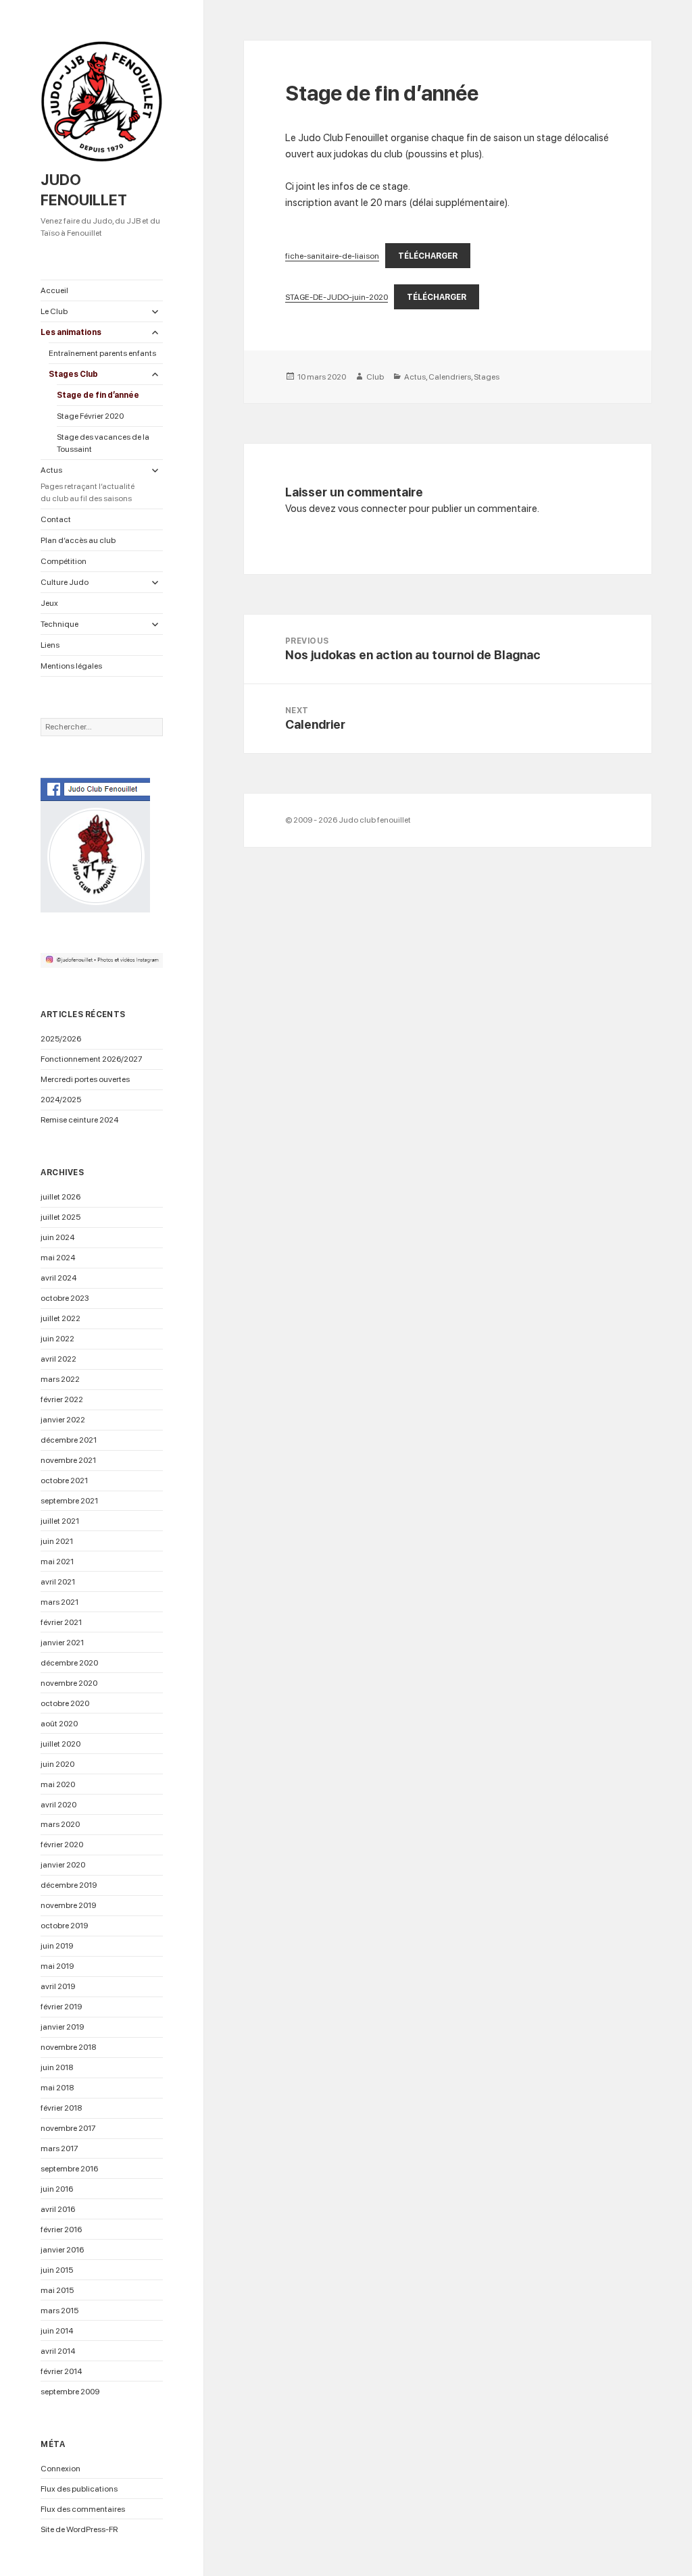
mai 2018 (57, 2088)
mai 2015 (57, 2290)
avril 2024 (58, 1278)
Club (375, 377)
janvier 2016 (62, 2250)
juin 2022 (57, 1339)
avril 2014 (58, 2351)
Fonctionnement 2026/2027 (92, 1059)
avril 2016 (58, 2209)
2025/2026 (61, 1039)
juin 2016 (57, 2189)
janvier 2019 (62, 2027)
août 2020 (59, 1724)
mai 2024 (58, 1258)
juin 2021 (57, 1541)
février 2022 (62, 1399)
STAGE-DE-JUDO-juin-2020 (337, 297)
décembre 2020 (69, 1663)
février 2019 (61, 2007)
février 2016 (61, 2230)
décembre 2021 (69, 1440)
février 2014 (61, 2371)
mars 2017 (59, 2148)
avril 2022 (58, 1359)
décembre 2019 (69, 1885)
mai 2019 (57, 1966)
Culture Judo (65, 582)
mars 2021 (59, 1602)
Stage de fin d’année (98, 395)
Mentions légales (71, 666)
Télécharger (428, 256)
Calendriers (450, 377)
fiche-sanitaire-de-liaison (332, 256)
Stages (487, 377)
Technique (59, 624)
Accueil (54, 290)
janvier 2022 (63, 1420)
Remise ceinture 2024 (79, 1120)
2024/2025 (61, 1100)
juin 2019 (57, 1946)
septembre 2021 (69, 1501)
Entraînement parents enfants (102, 353)
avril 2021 (58, 1582)
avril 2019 (58, 1986)
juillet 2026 (60, 1197)
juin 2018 (57, 2067)
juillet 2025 (60, 1217)
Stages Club (73, 374)
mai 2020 (58, 1784)
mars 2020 (60, 1824)
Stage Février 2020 (90, 416)
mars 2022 (60, 1379)
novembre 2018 (68, 2047)
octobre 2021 (64, 1480)
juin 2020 (57, 1764)
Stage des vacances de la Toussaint (103, 443)
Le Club (54, 311)
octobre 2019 (64, 1926)
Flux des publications (79, 2489)
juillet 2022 (60, 1318)
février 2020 (62, 1845)
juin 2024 (57, 1237)
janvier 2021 (62, 1643)
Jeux (49, 603)
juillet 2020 (60, 1744)
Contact (56, 519)
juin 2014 (57, 2331)
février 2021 (61, 1622)
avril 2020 (58, 1805)
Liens (50, 645)
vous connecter (372, 509)
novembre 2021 (68, 1460)
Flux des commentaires (83, 2509)
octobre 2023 (65, 1298)
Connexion (60, 2469)
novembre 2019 (68, 1905)
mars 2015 (59, 2311)
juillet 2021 (60, 1521)
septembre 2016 (69, 2169)
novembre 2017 (68, 2128)
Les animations (71, 332)
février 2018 (61, 2108)
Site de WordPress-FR (79, 2529)
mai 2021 (57, 1562)
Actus (88, 484)
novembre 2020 (69, 1683)
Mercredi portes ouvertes (85, 1079)
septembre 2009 (70, 2392)
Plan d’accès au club (78, 540)
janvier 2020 (63, 1865)
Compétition (64, 561)
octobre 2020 (65, 1703)
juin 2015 (57, 2270)
